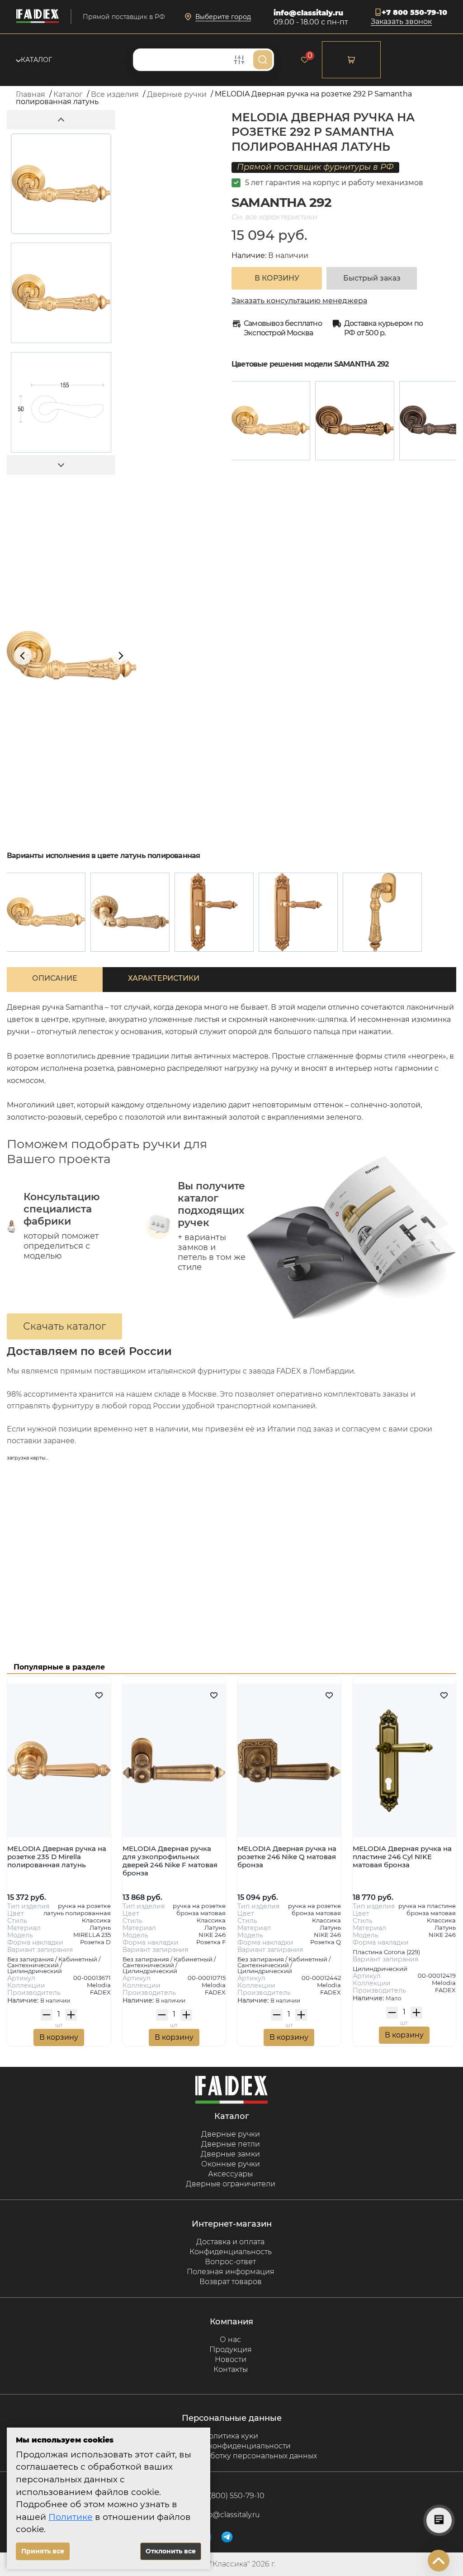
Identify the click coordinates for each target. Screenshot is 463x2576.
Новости (231, 2359)
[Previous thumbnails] (61, 120)
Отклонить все (171, 2551)
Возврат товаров (231, 2282)
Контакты (231, 2369)
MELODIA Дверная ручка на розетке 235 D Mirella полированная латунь (57, 1857)
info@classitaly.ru (308, 13)
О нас (230, 2340)
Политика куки (231, 2436)
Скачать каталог (64, 1326)
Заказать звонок (401, 22)
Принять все (43, 2551)
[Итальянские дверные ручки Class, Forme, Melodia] (38, 17)
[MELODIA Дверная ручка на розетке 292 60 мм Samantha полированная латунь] (130, 912)
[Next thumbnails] (61, 465)
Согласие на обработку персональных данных (231, 2456)
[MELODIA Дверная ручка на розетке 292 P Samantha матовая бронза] (355, 421)
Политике (71, 2517)
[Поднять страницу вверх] (439, 2561)
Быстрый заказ (372, 278)
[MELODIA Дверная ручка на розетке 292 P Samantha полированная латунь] (271, 421)
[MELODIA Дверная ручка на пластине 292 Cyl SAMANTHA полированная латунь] (214, 912)
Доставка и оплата (230, 2242)
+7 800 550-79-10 (414, 12)
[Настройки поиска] (239, 60)
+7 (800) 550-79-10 (232, 2496)
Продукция (231, 2349)
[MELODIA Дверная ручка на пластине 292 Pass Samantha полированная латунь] (298, 912)
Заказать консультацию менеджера (299, 301)
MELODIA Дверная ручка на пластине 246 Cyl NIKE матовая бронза (402, 1857)
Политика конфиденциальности (231, 2446)
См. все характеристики (274, 217)
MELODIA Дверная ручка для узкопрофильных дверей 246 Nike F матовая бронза (170, 1861)
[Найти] (263, 60)
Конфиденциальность (231, 2252)
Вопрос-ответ (230, 2262)
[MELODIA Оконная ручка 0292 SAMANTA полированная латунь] (382, 912)
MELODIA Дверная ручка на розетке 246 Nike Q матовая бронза (287, 1857)
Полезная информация (231, 2272)
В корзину (59, 2037)
